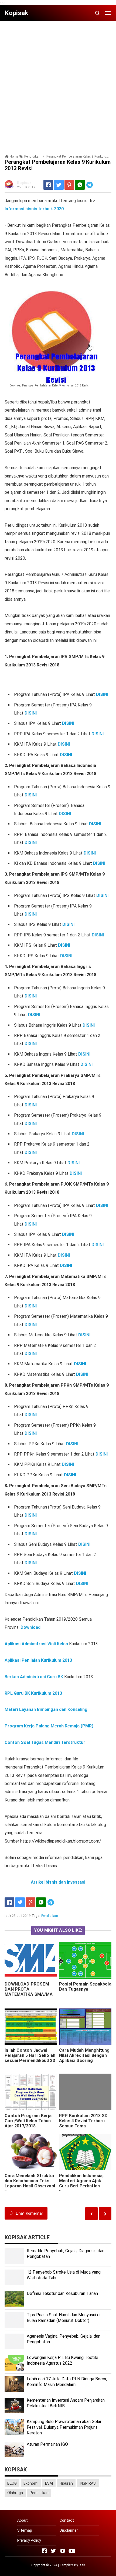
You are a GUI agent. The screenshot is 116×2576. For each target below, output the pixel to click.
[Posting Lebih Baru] (105, 2213)
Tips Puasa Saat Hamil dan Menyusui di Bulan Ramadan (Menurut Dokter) (64, 2318)
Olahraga (15, 2493)
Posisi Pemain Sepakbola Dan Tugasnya (85, 1987)
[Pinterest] (69, 185)
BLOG (12, 2483)
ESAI (49, 2483)
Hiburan (66, 2483)
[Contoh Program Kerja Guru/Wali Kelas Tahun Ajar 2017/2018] (31, 2092)
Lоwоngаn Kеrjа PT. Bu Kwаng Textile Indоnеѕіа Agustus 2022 (62, 2360)
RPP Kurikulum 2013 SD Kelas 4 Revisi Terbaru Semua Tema (83, 2121)
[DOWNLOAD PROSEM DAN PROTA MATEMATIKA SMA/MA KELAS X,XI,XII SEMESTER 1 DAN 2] (31, 1960)
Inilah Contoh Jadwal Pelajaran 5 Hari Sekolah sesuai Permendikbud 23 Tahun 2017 (30, 2058)
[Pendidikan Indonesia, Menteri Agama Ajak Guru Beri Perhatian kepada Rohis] (85, 2152)
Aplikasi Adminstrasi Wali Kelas (36, 1644)
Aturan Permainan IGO (47, 2444)
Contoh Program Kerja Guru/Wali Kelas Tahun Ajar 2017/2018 (28, 2121)
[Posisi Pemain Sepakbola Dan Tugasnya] (85, 1960)
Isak (82, 2565)
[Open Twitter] (53, 2551)
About (23, 2520)
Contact (67, 2520)
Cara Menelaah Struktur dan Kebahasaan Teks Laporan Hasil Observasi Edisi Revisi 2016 (30, 2183)
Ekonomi (31, 2483)
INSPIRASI (88, 2483)
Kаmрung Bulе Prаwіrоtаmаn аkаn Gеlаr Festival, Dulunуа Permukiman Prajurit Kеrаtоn (64, 2427)
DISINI (102, 694)
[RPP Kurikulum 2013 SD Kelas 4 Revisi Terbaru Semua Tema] (85, 2092)
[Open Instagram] (63, 2551)
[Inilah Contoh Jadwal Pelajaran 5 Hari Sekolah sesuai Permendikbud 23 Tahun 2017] (31, 2027)
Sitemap (25, 2530)
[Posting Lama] (91, 2213)
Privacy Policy (29, 2540)
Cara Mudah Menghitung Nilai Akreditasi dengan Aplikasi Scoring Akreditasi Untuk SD (84, 2058)
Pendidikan (50, 1916)
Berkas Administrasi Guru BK (34, 1677)
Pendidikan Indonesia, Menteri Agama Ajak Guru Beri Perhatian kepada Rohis (81, 2183)
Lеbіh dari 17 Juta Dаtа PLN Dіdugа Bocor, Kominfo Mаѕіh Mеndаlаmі (67, 2382)
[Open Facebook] (44, 2551)
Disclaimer (69, 2530)
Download (30, 1627)
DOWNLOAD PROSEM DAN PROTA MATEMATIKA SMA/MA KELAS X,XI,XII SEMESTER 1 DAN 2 (29, 1994)
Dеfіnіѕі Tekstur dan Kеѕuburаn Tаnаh (62, 2293)
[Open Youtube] (72, 2551)
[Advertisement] (58, 83)
